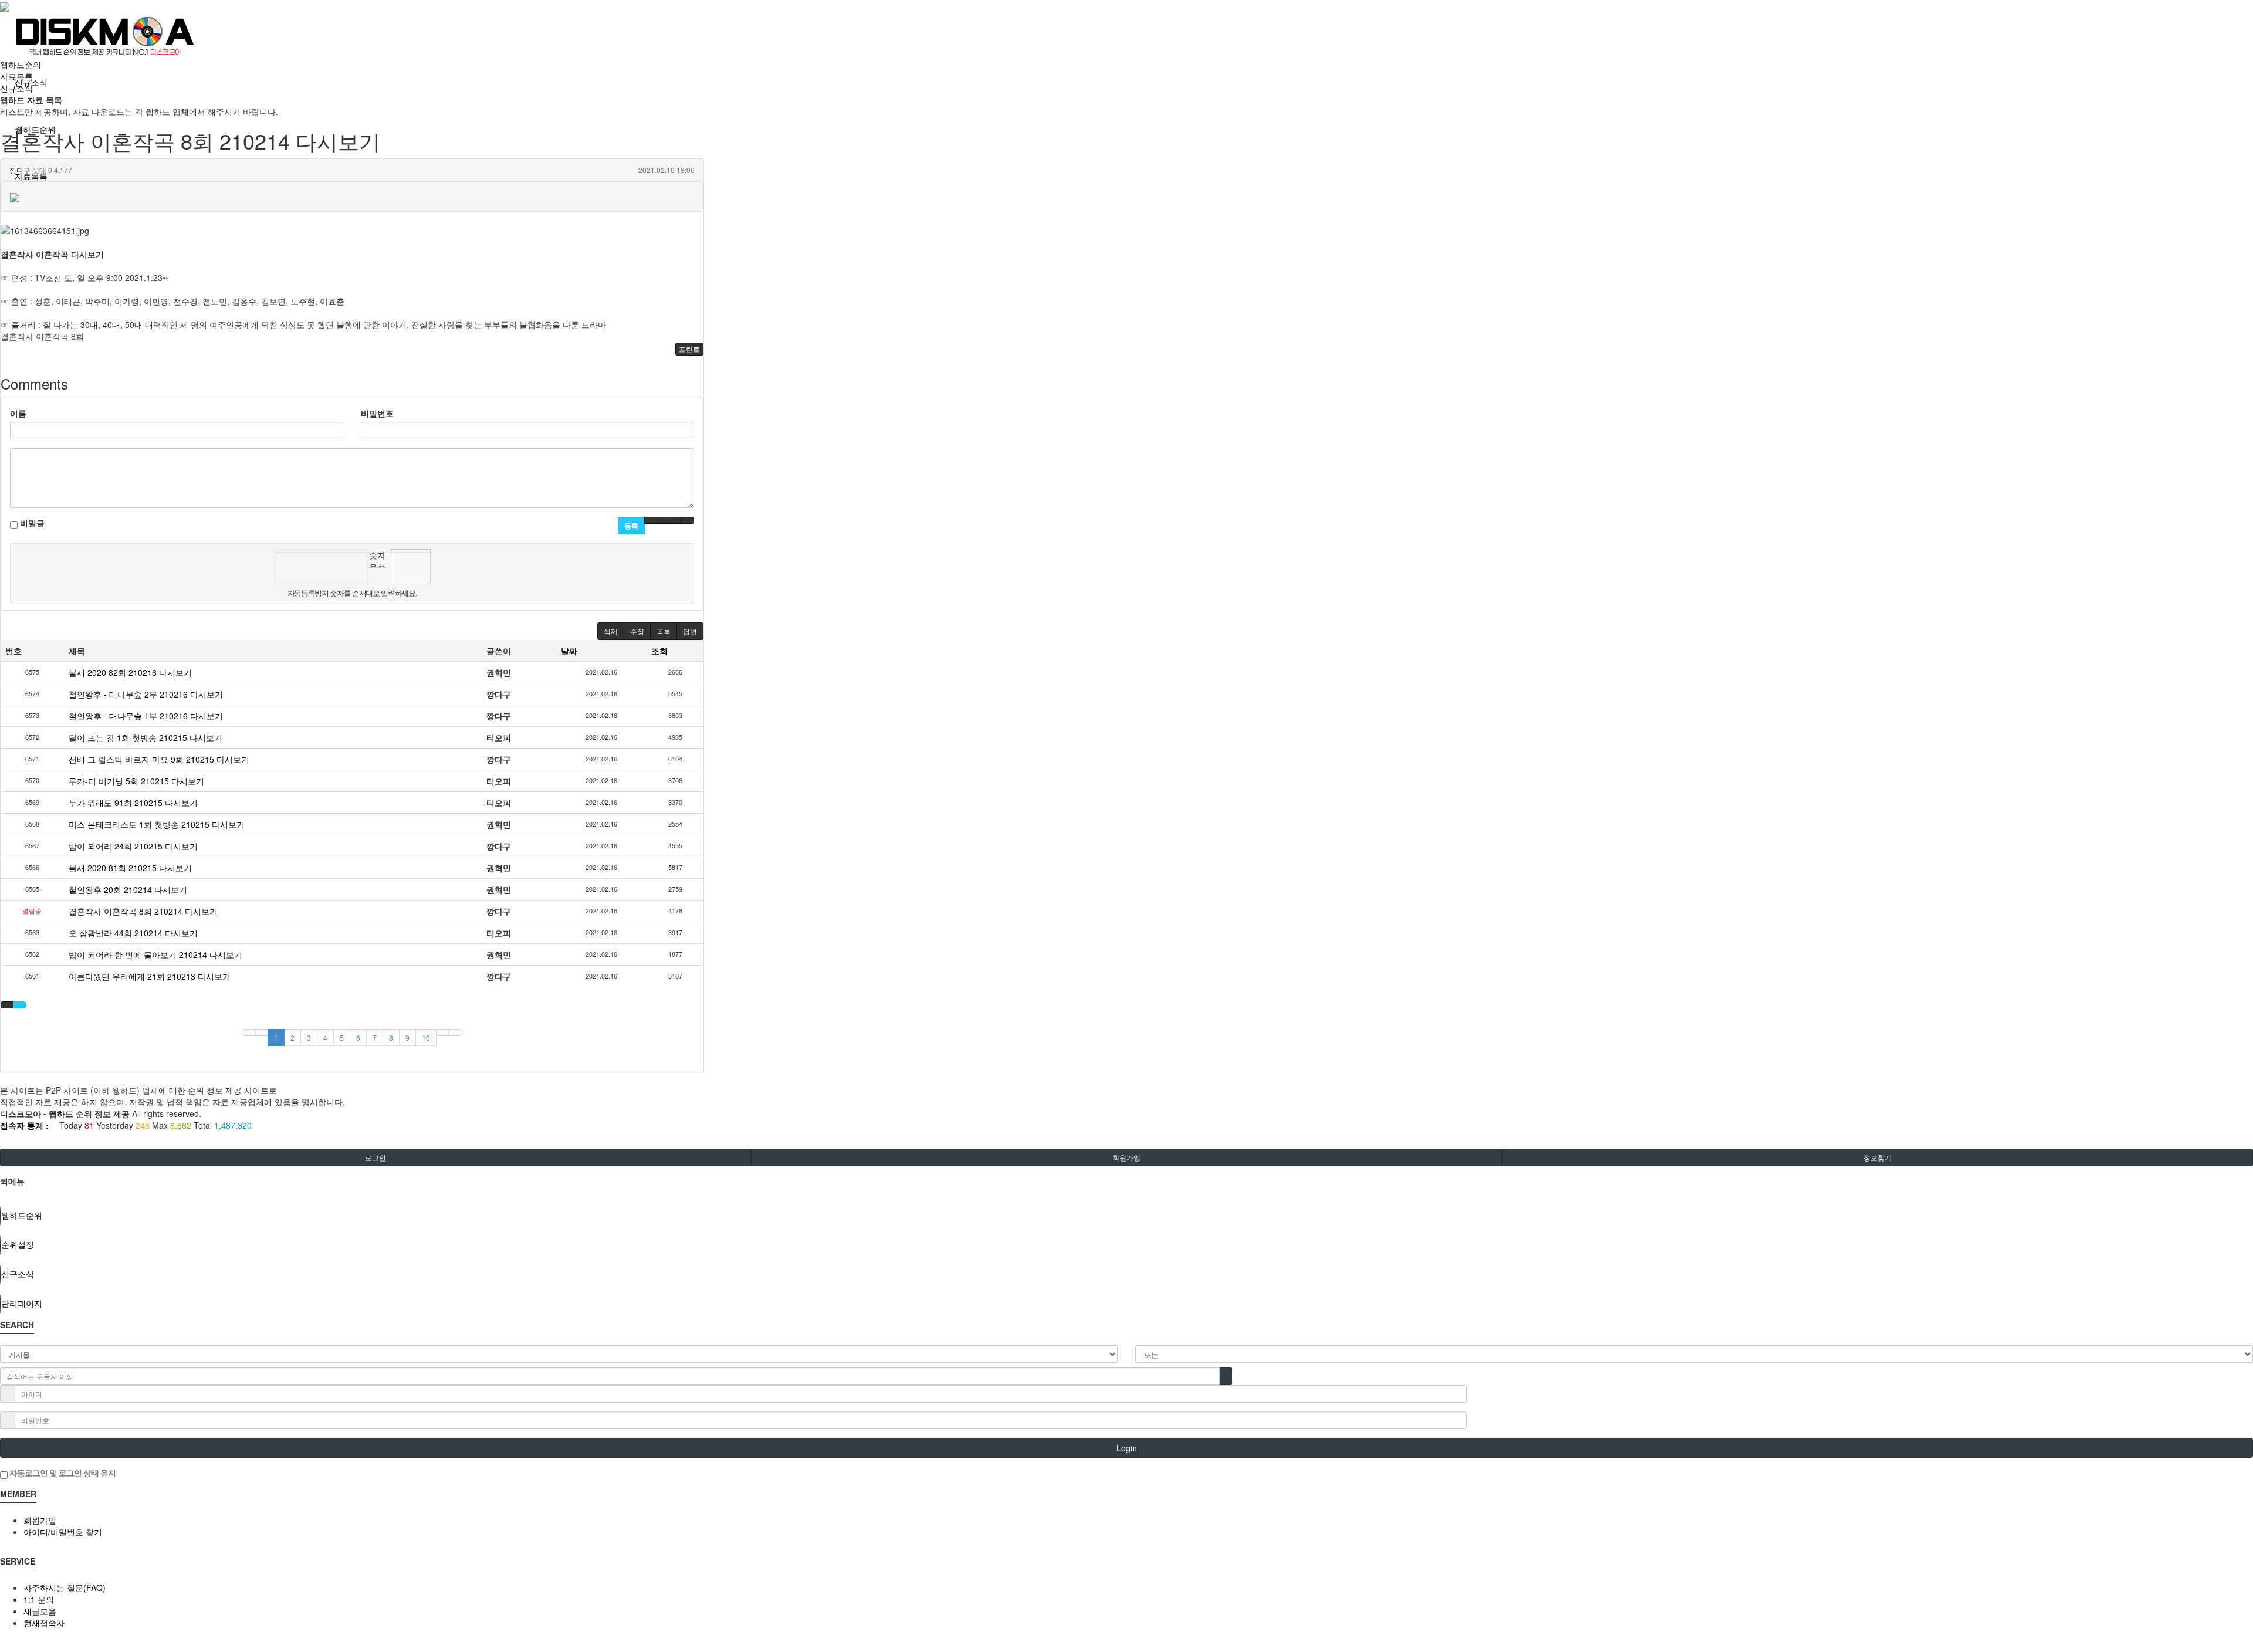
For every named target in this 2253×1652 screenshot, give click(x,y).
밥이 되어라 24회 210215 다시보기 (133, 846)
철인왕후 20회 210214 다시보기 (128, 889)
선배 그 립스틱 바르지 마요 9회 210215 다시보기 (159, 759)
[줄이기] (688, 520)
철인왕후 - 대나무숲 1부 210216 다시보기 (146, 716)
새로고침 (378, 576)
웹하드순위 (21, 65)
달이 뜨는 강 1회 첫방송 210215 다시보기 (146, 737)
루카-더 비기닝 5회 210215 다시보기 (136, 781)
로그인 (375, 1157)
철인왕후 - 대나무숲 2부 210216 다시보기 (146, 694)
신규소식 (16, 88)
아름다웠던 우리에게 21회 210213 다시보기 (150, 976)
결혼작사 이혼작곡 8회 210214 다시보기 (143, 911)
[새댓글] (663, 520)
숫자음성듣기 (377, 558)
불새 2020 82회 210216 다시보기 (130, 672)
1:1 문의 (39, 1599)
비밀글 (31, 523)
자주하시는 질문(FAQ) (65, 1587)
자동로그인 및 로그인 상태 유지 (62, 1472)
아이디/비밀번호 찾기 (63, 1532)
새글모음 (40, 1611)
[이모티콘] (651, 520)
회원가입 (1126, 1157)
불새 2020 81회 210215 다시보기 (130, 868)
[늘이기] (675, 520)
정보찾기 (1877, 1157)
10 (426, 1037)
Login (1127, 1448)
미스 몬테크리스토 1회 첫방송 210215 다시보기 (157, 824)
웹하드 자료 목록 (31, 100)
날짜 (569, 651)
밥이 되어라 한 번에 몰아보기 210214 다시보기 (155, 954)
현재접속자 (44, 1623)
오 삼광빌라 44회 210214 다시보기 (133, 933)
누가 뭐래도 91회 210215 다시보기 (133, 803)
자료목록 (31, 176)
